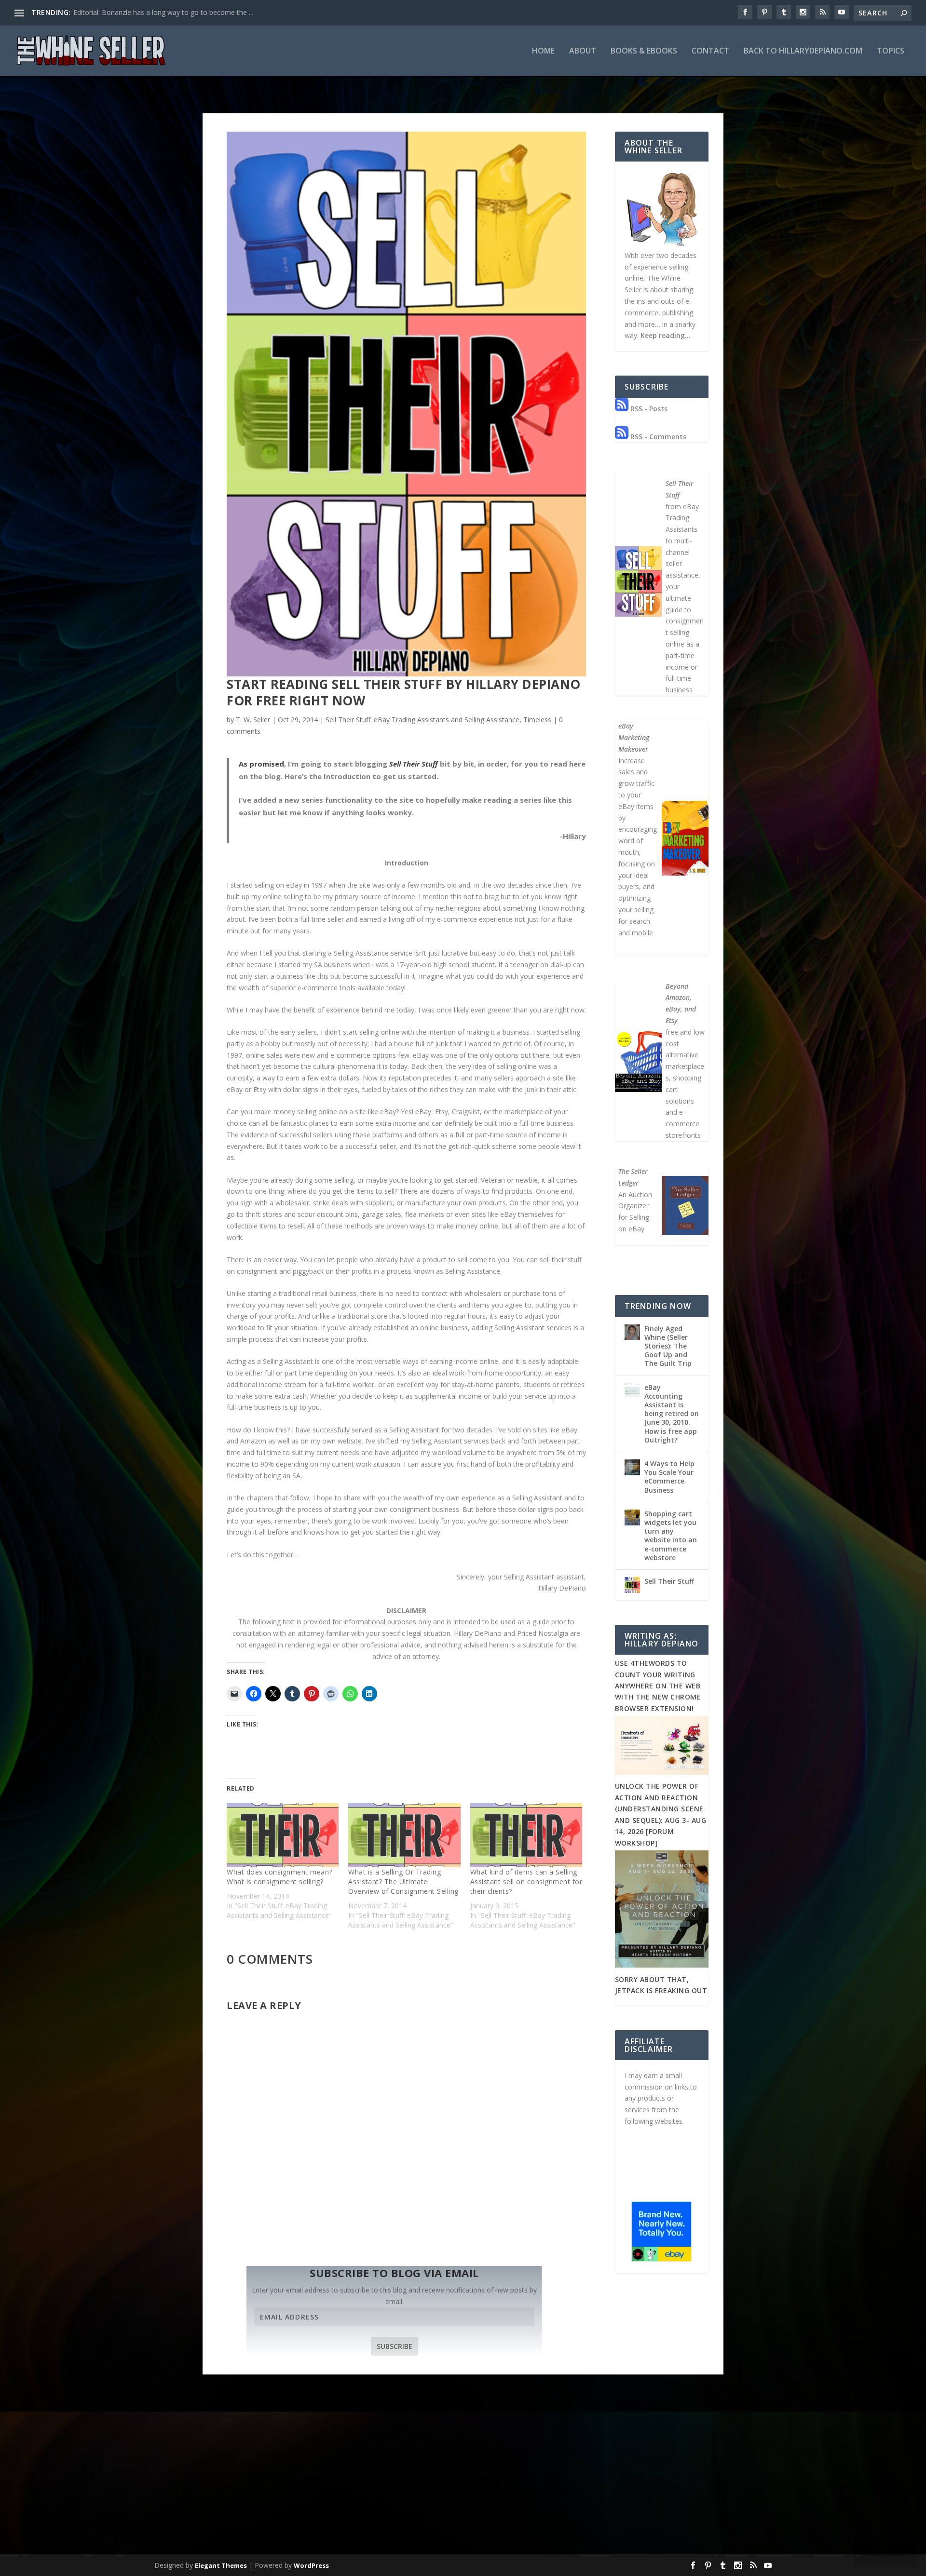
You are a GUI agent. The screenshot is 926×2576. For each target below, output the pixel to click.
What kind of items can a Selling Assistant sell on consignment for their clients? (526, 1881)
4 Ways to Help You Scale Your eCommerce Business (669, 1477)
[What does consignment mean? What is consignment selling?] (283, 1835)
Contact (710, 51)
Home (543, 51)
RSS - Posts (648, 409)
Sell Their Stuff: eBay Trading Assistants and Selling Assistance (422, 720)
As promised (261, 764)
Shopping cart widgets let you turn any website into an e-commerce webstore (671, 1536)
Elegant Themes (221, 2565)
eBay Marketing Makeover (634, 737)
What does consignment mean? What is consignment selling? (279, 1877)
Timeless (537, 720)
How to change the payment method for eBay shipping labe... (169, 12)
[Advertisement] (463, 2479)
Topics (891, 51)
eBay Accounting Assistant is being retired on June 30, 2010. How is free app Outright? (672, 1414)
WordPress (311, 2565)
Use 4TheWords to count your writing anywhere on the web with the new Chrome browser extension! (658, 1686)
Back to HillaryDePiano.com (803, 51)
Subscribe (395, 2346)
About (583, 51)
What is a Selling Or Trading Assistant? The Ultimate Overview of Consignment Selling (403, 1881)
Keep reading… (666, 335)
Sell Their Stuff (414, 764)
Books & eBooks (644, 51)
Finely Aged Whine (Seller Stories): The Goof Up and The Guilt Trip (668, 1346)
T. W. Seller (253, 720)
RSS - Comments (657, 437)
